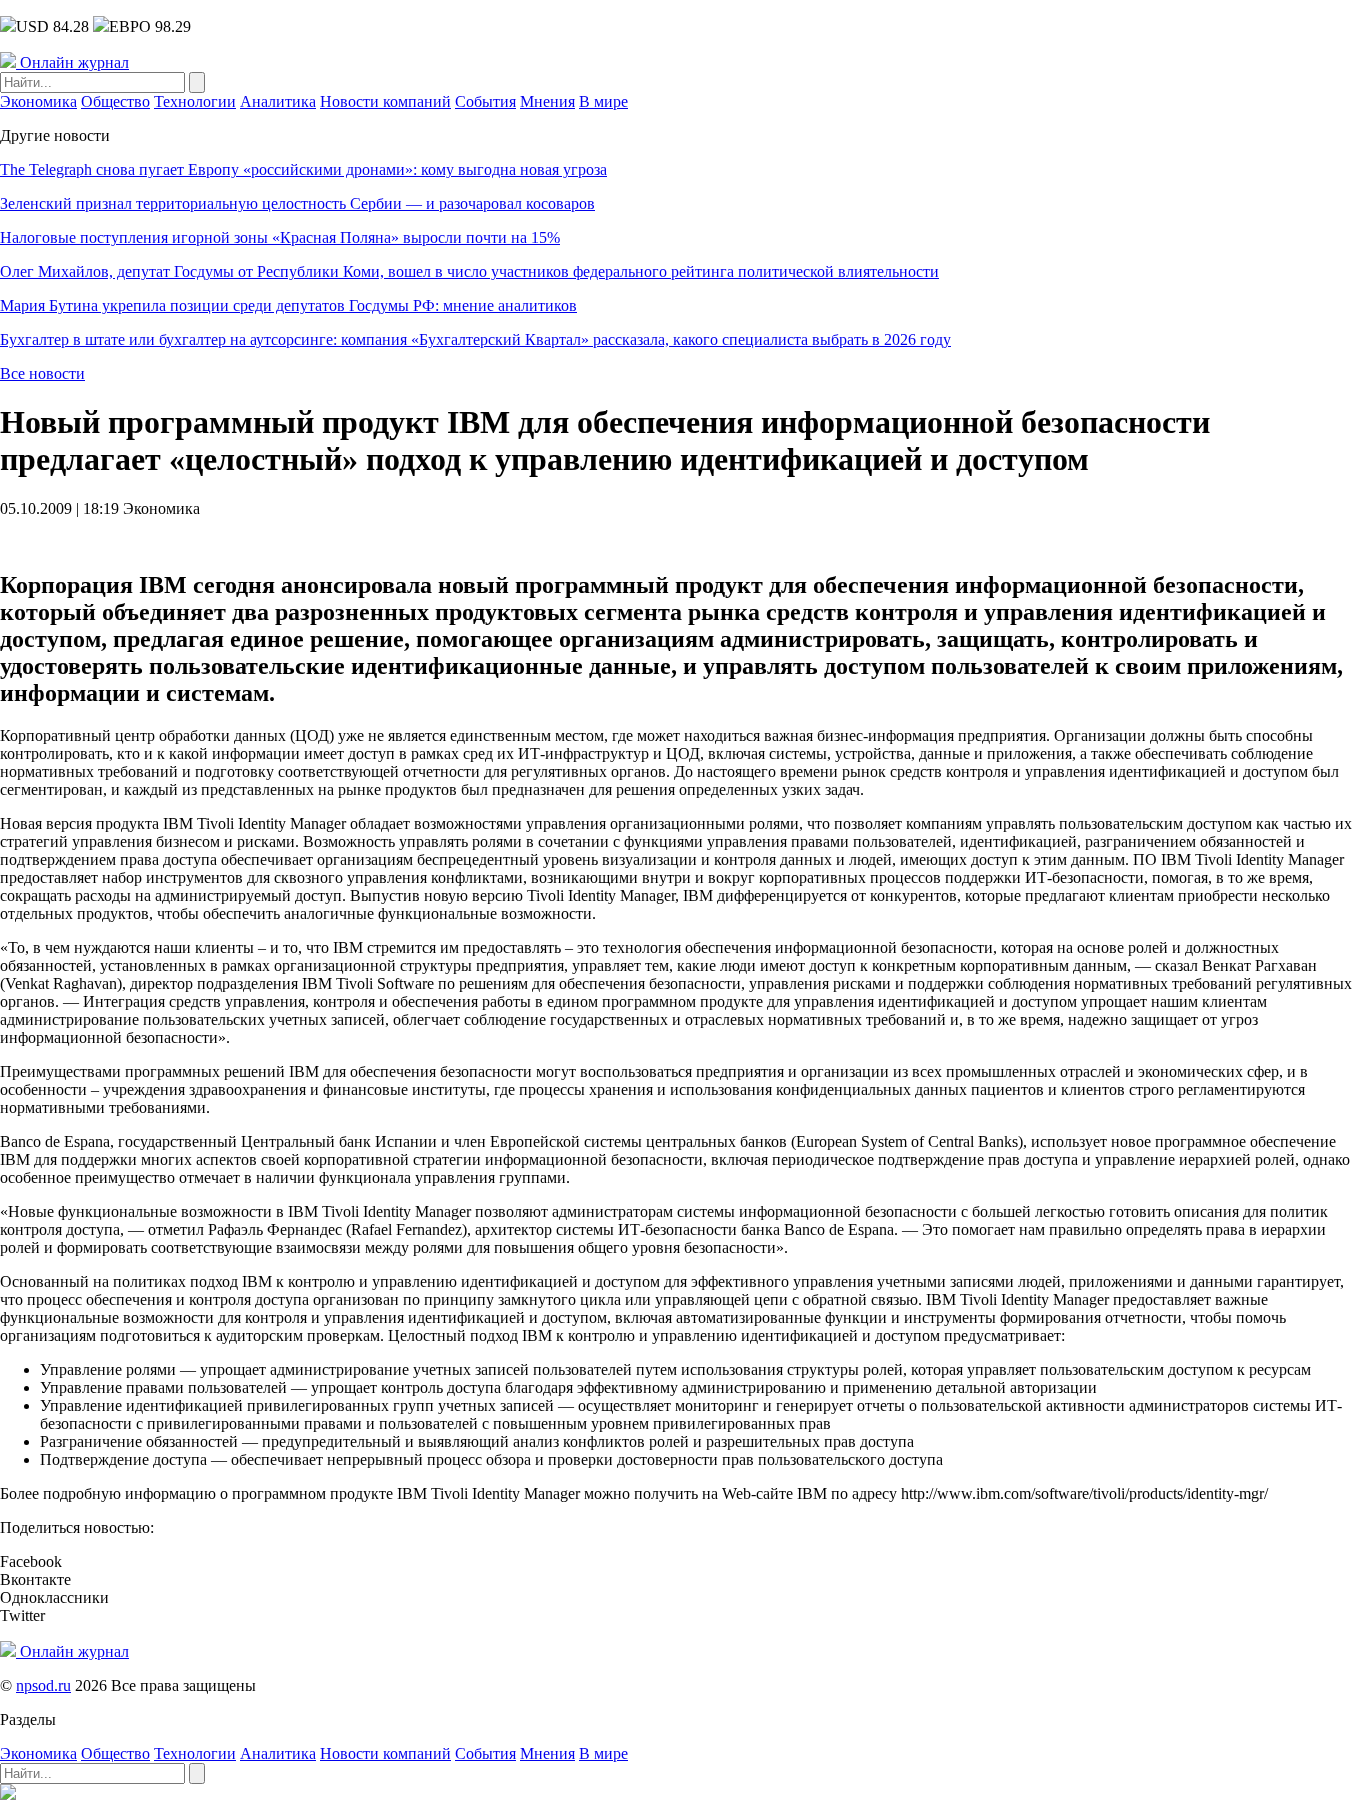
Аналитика (278, 101)
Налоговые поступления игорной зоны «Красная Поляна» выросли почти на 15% (280, 237)
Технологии (195, 101)
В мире (603, 101)
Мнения (547, 101)
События (485, 101)
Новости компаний (385, 101)
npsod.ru (43, 1685)
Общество (115, 101)
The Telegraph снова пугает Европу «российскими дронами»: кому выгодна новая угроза (303, 169)
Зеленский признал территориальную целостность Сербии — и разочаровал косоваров (297, 203)
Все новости (42, 373)
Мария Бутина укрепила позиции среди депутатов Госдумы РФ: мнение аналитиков (288, 305)
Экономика (38, 101)
